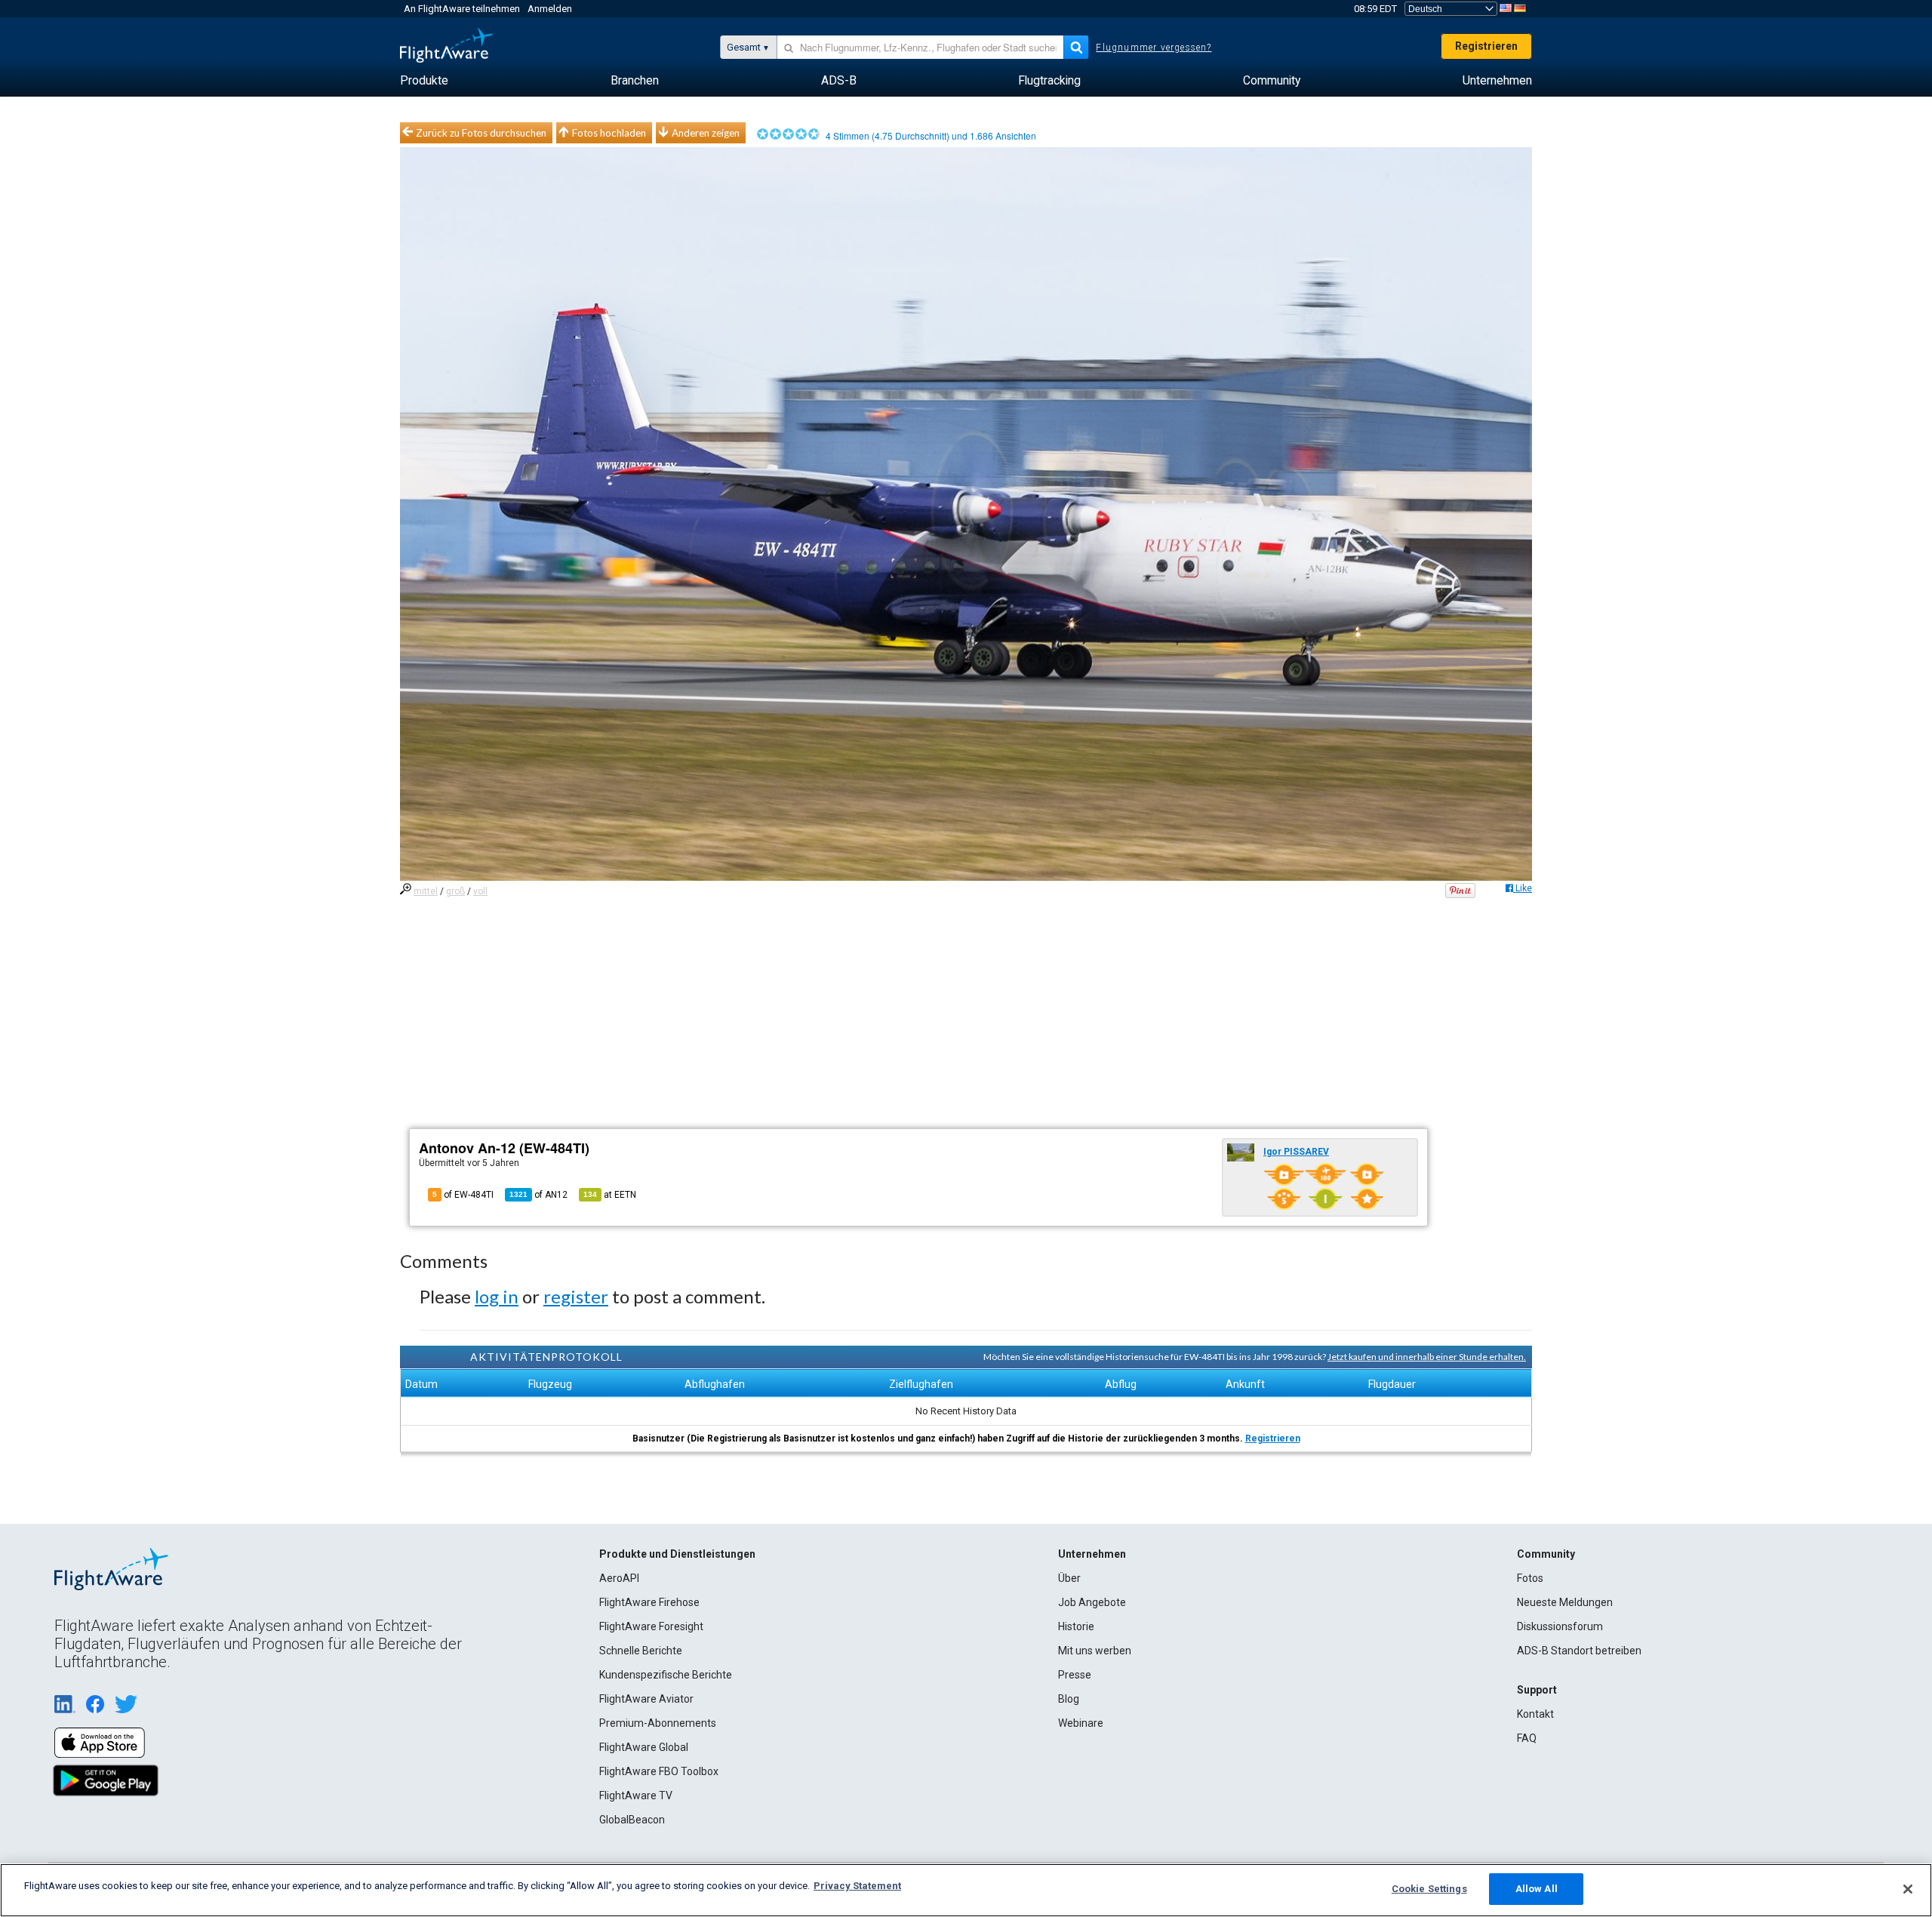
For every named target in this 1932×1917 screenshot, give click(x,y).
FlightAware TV (636, 1795)
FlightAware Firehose (649, 1602)
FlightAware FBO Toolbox (659, 1771)
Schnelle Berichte (641, 1651)
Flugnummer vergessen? (1154, 48)
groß (455, 891)
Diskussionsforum (1560, 1626)
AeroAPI (619, 1578)
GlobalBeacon (632, 1820)
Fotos (1530, 1578)
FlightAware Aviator (646, 1699)
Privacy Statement (857, 1886)
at (610, 1195)
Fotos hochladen (609, 133)
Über (1069, 1578)
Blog (1069, 1699)
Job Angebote (1092, 1602)
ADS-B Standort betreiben (1579, 1651)
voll (480, 891)
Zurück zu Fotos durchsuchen (481, 133)
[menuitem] (424, 81)
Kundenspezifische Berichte (666, 1675)
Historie (1076, 1626)
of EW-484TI (463, 1195)
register (576, 1296)
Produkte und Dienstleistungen (677, 1554)
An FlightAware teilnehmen (462, 9)
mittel (426, 891)
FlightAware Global (644, 1747)
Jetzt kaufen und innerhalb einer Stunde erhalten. (1427, 1357)
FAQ (1527, 1738)
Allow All (1537, 1889)
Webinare (1081, 1723)
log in (497, 1296)
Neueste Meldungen (1565, 1602)
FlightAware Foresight (651, 1626)
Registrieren (1486, 46)
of (538, 1195)
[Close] (1908, 1889)
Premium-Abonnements (658, 1723)
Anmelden (550, 9)
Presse (1075, 1675)
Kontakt (1535, 1714)
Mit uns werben (1095, 1651)
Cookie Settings (1429, 1889)
